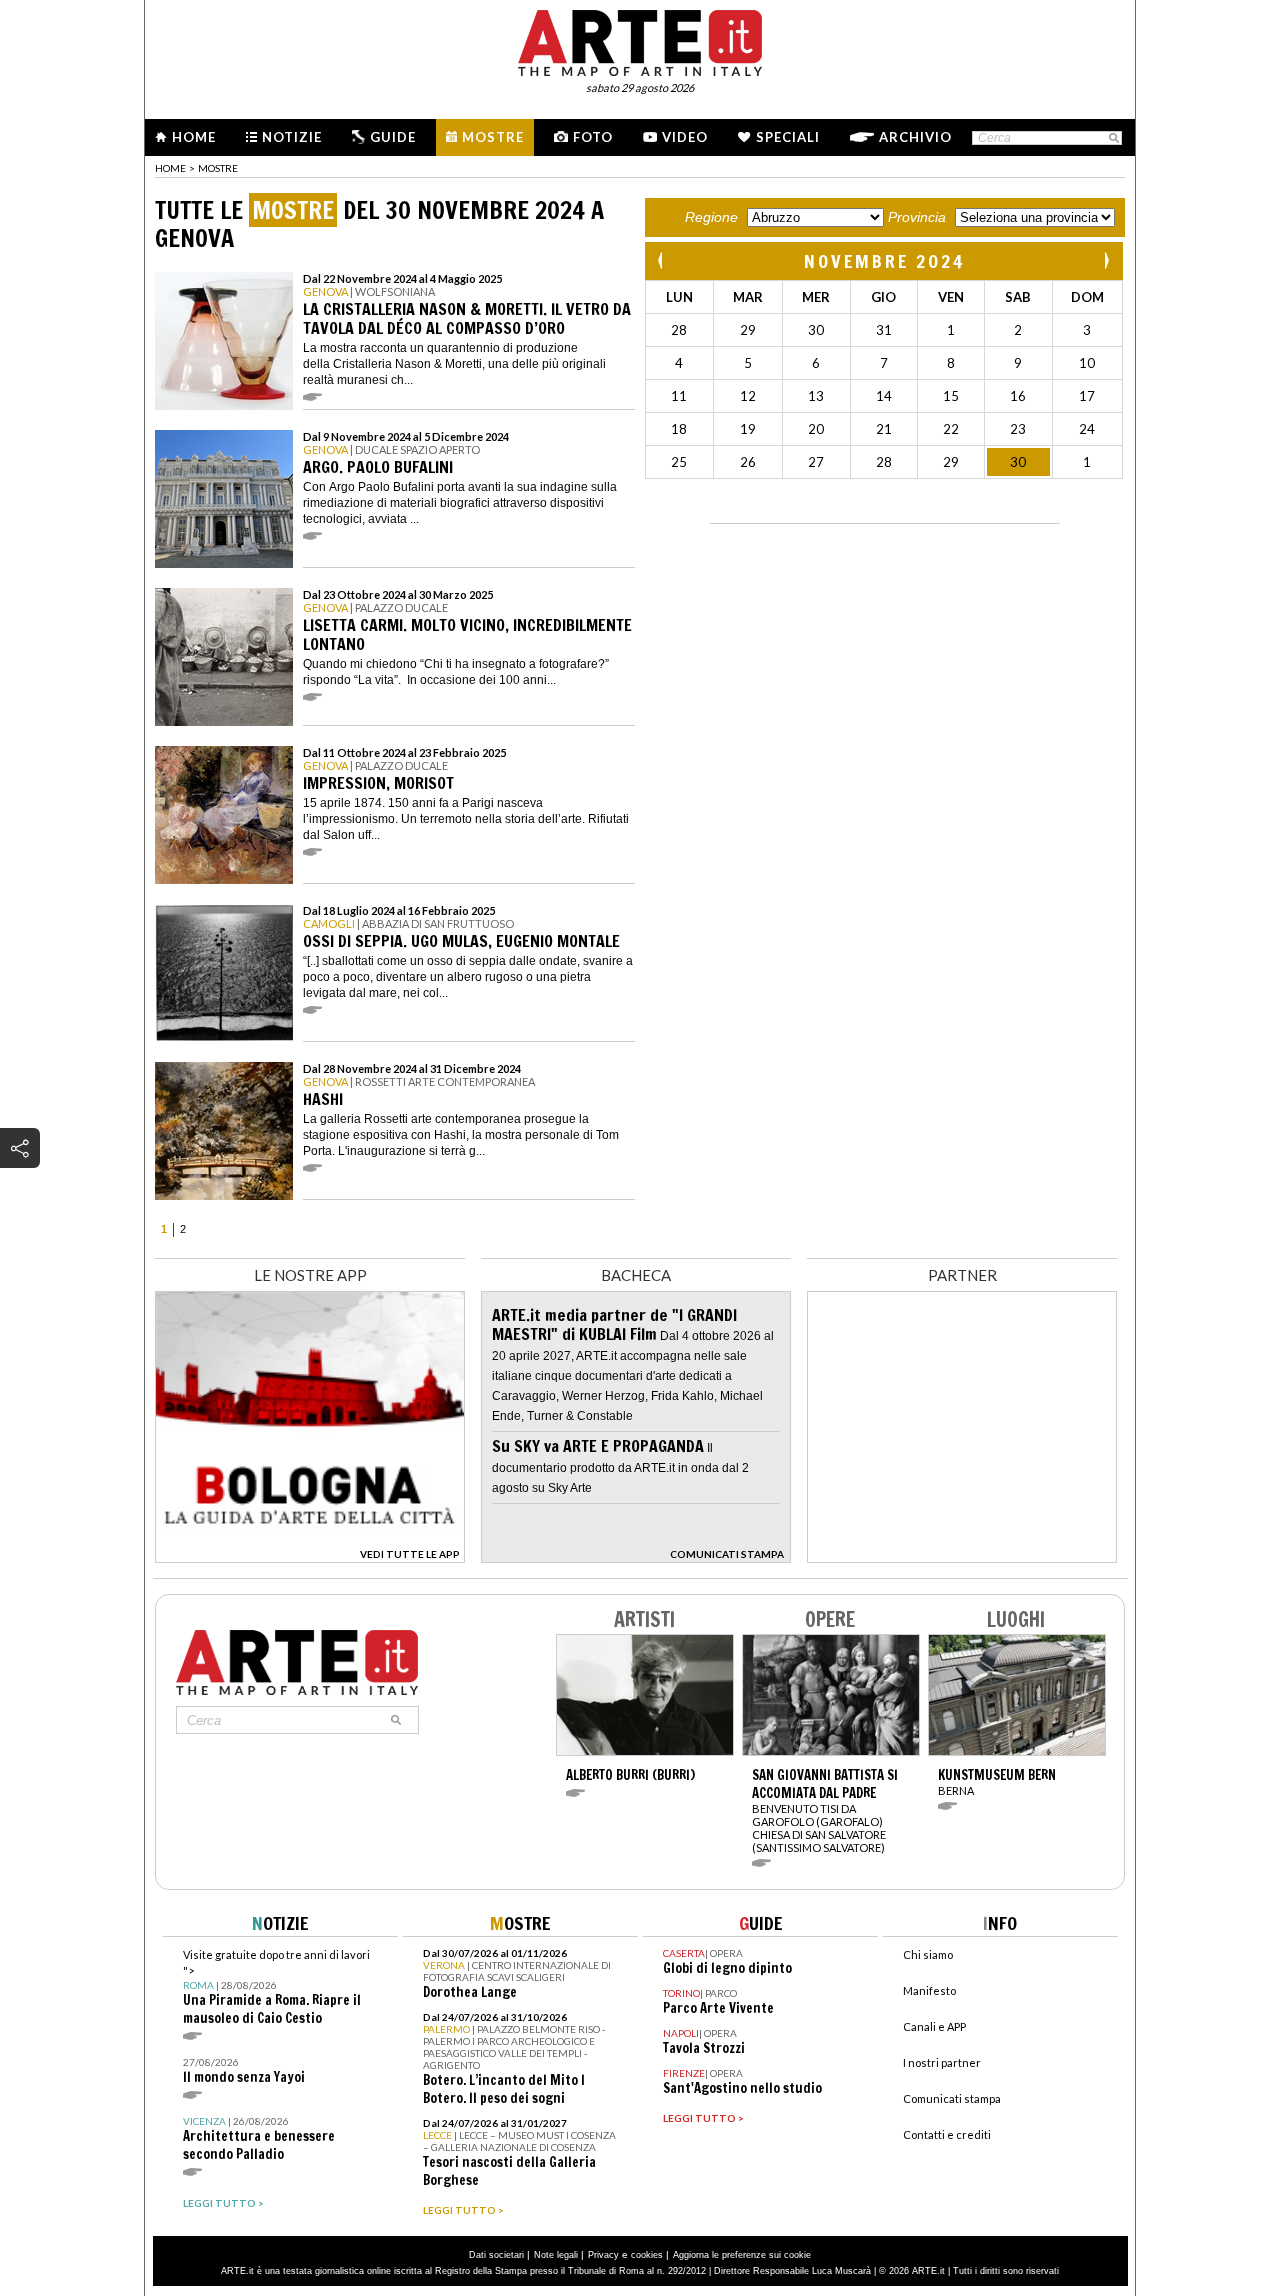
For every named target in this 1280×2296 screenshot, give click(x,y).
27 (816, 462)
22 (951, 429)
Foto (593, 137)
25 (679, 462)
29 (748, 330)
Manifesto (929, 1990)
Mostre (493, 137)
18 (679, 429)
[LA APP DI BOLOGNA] (310, 1557)
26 (748, 462)
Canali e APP (934, 2026)
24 (1087, 429)
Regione (711, 217)
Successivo (1106, 260)
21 (884, 429)
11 (679, 396)
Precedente (662, 260)
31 (884, 330)
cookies (647, 2255)
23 (1018, 429)
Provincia (917, 217)
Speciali (788, 137)
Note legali (556, 2255)
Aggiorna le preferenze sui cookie (742, 2255)
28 (679, 330)
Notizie (292, 137)
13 (816, 396)
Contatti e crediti (947, 2134)
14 (884, 396)
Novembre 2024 (884, 261)
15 (951, 396)
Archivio (915, 137)
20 (816, 429)
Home (194, 137)
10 (1087, 363)
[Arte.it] (640, 40)
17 (1087, 396)
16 (1018, 396)
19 (748, 429)
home (170, 168)
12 (748, 396)
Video (685, 137)
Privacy (603, 2255)
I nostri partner (942, 2062)
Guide (393, 137)
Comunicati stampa (952, 2098)
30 (816, 330)
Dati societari (496, 2255)
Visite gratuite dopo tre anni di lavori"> (276, 1987)
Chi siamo (928, 1954)
